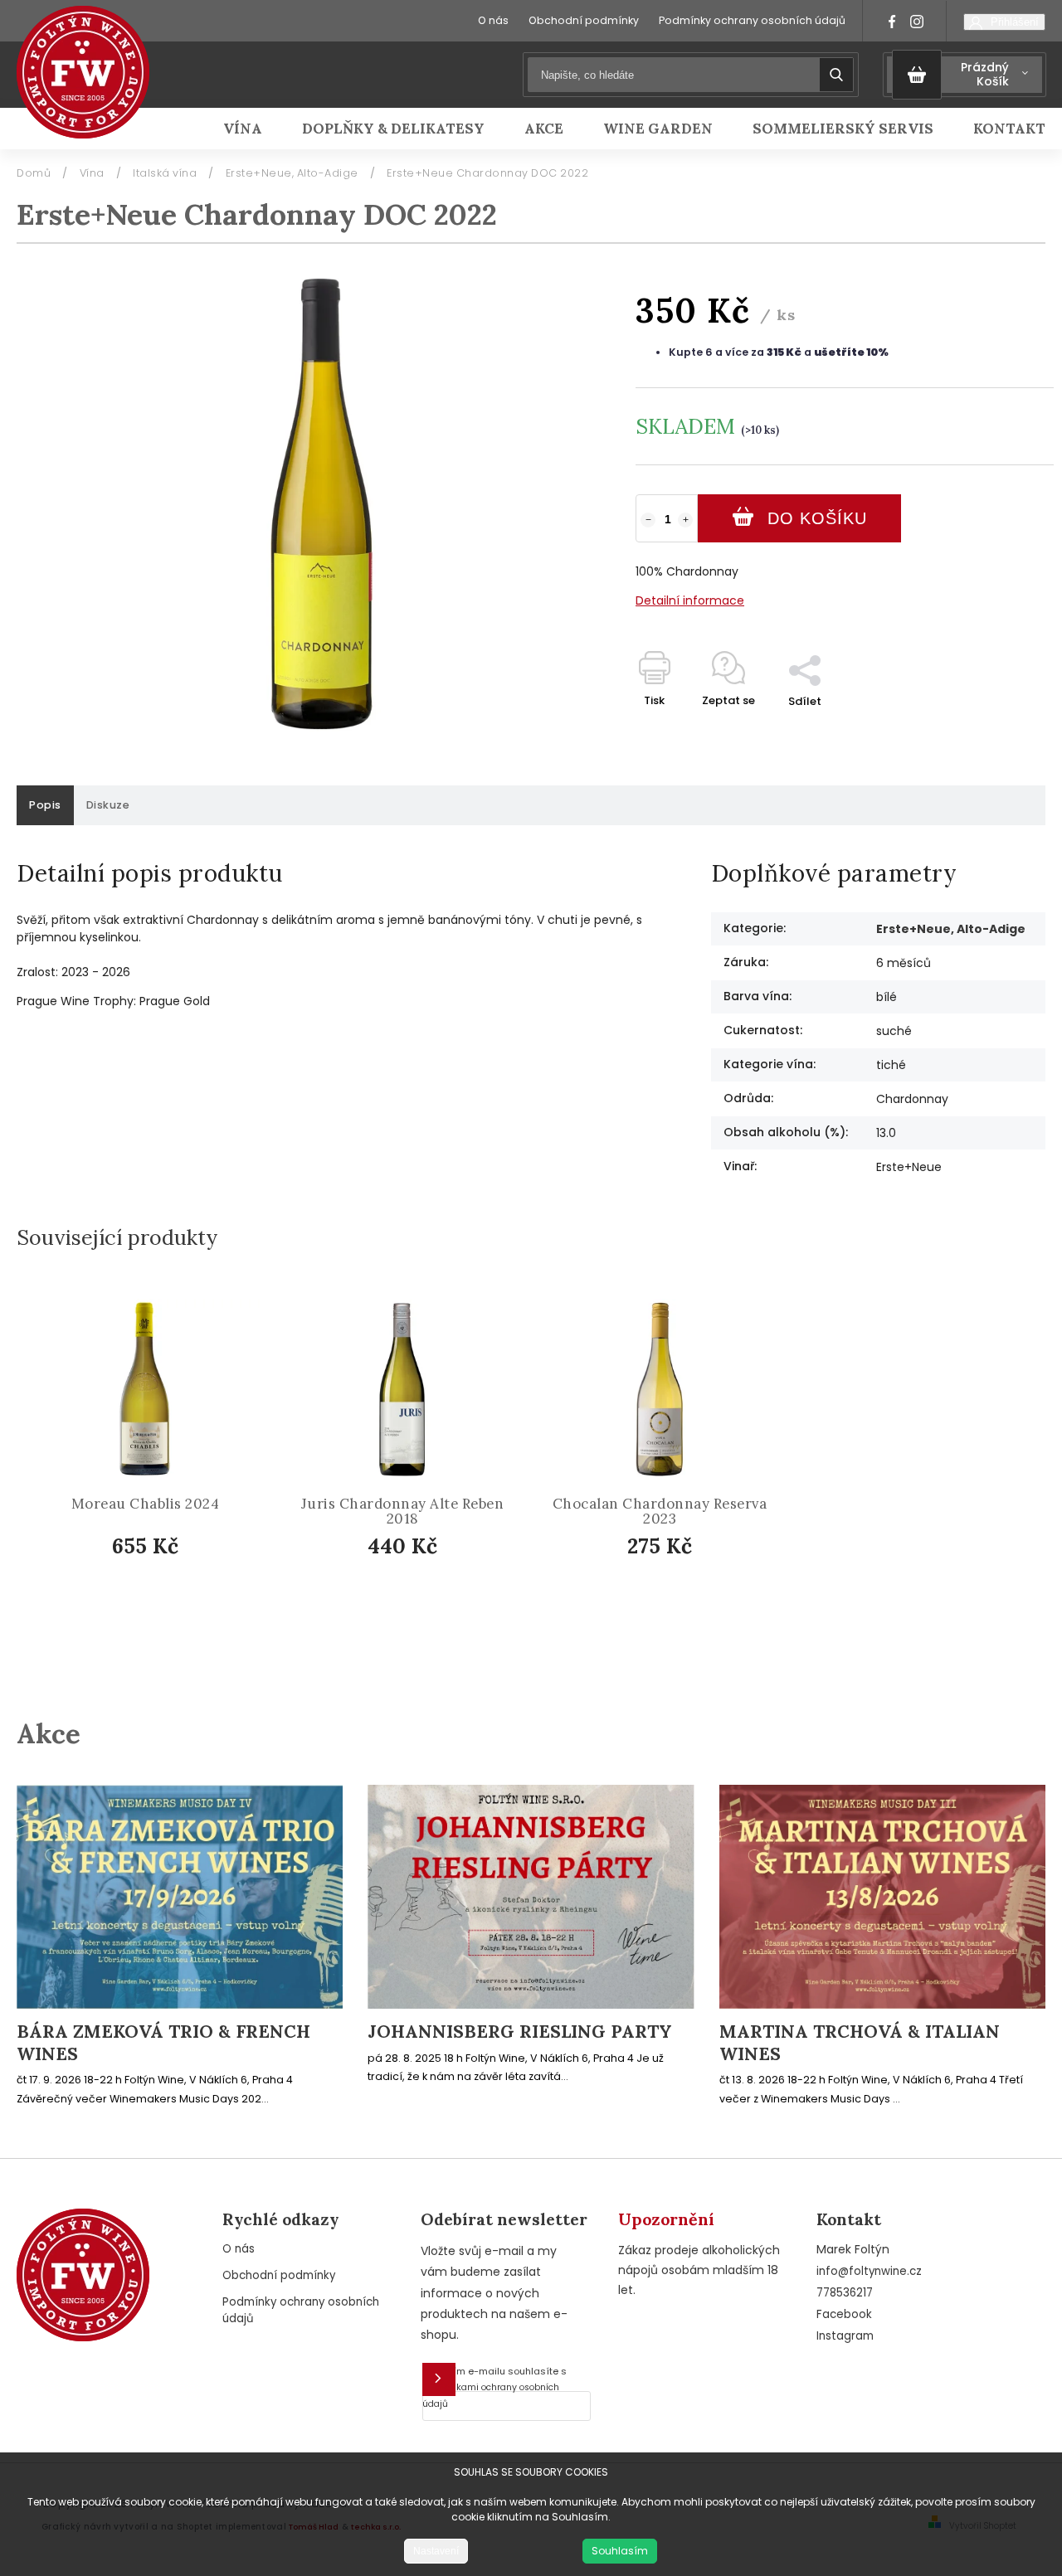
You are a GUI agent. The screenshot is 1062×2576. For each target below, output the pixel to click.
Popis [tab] (45, 805)
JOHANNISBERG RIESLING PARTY (520, 2032)
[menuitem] (253, 129)
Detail (159, 1589)
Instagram (845, 2336)
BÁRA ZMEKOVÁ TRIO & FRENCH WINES (163, 2043)
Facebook (844, 2314)
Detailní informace (690, 600)
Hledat (836, 75)
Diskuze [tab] (108, 805)
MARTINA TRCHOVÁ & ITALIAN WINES (860, 2043)
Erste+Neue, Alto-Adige (951, 929)
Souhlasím (620, 2551)
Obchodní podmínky (584, 20)
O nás (493, 20)
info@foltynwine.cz (869, 2271)
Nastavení (436, 2551)
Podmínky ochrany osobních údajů (752, 20)
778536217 (845, 2293)
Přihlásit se (439, 2379)
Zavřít (999, 730)
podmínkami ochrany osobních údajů (491, 2396)
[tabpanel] (145, 1464)
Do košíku (817, 518)
